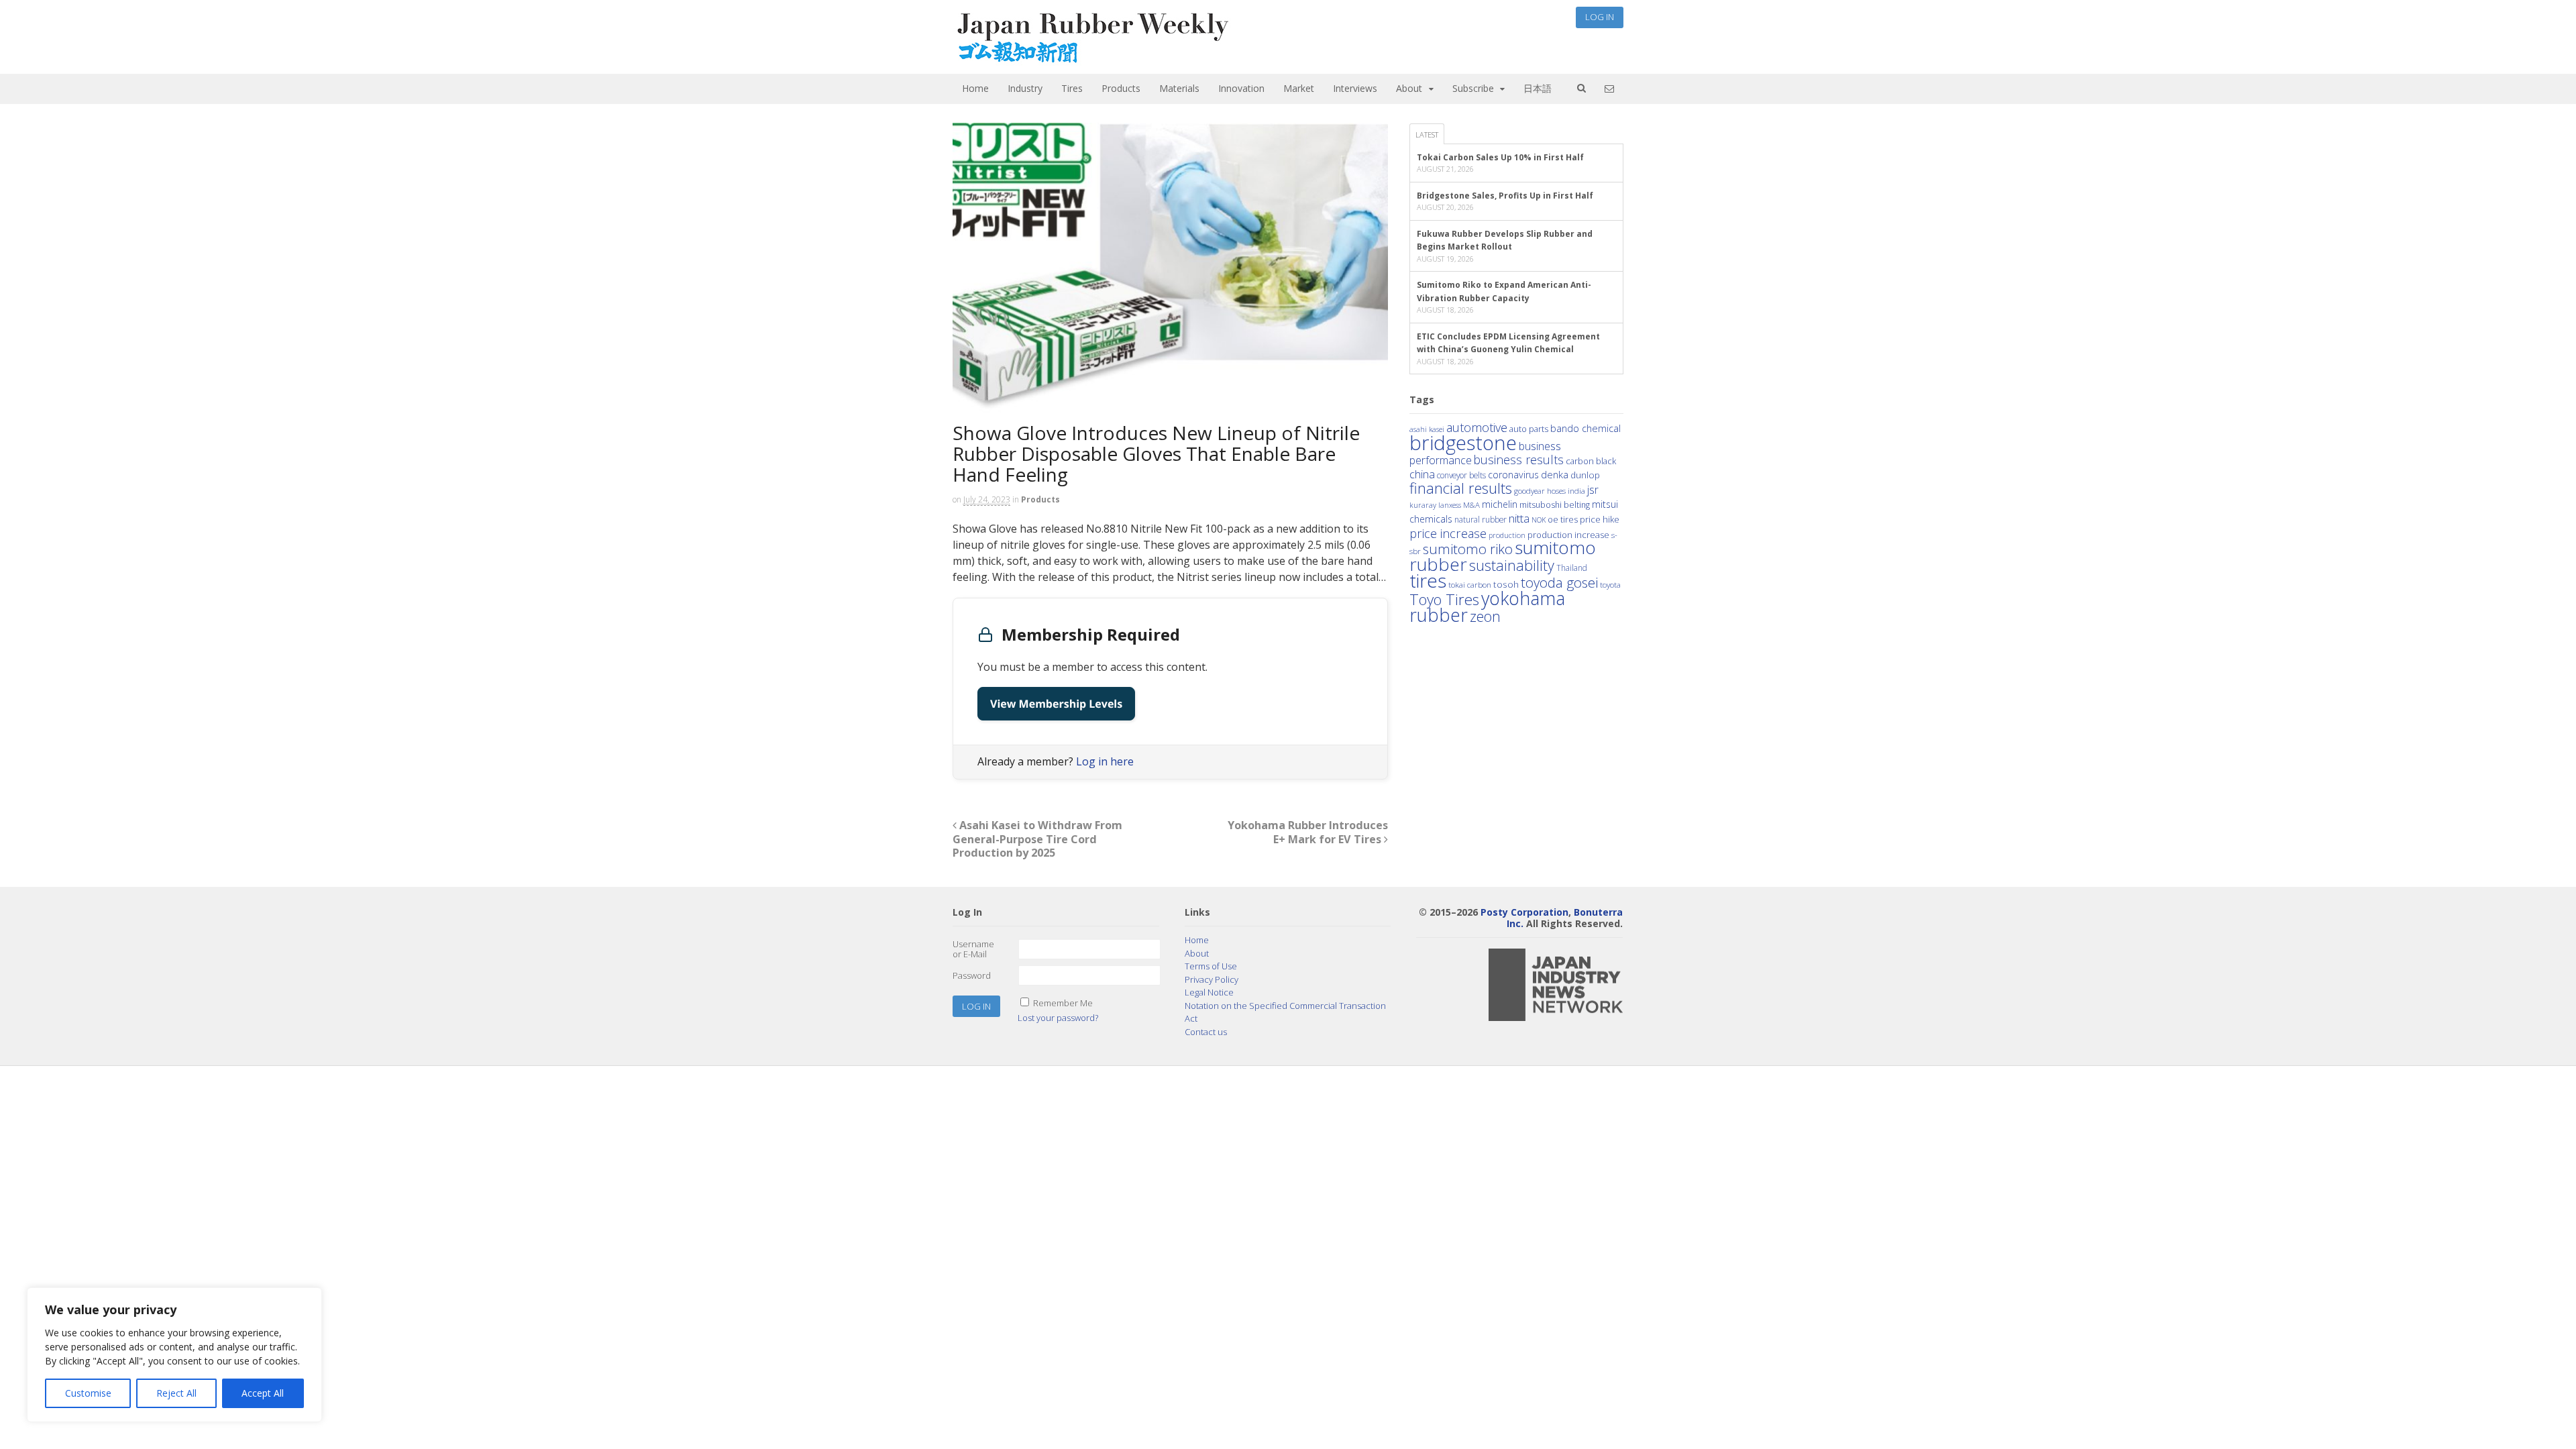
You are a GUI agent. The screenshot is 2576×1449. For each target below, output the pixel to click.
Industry (1025, 88)
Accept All (263, 1393)
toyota (1610, 585)
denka (1555, 474)
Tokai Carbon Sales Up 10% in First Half (1500, 157)
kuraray (1423, 505)
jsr (1593, 490)
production (1507, 535)
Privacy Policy (1212, 979)
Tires (1072, 88)
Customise (88, 1393)
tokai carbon (1470, 584)
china (1422, 474)
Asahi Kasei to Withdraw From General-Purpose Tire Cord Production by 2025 (1037, 839)
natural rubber (1481, 519)
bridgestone (1463, 443)
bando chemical (1586, 428)
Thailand (1572, 568)
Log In (1600, 17)
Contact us (1206, 1032)
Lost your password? (1058, 1018)
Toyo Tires (1444, 599)
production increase (1568, 535)
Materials (1179, 88)
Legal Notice (1209, 992)
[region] (174, 1355)
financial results (1461, 488)
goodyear (1529, 491)
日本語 (1538, 88)
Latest (1427, 135)
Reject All (176, 1393)
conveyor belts (1461, 475)
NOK (1539, 520)
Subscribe (1473, 88)
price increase (1448, 533)
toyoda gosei (1559, 582)
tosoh (1506, 584)
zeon (1485, 616)
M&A (1471, 505)
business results (1519, 460)
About (1409, 88)
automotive (1477, 427)
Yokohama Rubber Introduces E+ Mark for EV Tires (1308, 832)
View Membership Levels (1056, 704)
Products (1121, 88)
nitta (1519, 518)
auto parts (1529, 429)
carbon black (1591, 461)
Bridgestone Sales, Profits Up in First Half (1505, 196)
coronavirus (1513, 475)
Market (1299, 88)
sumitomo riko (1468, 549)
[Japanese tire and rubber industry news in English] (1092, 60)
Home (975, 88)
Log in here (1105, 761)
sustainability (1512, 565)
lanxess (1450, 505)
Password (972, 975)
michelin (1500, 504)
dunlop (1585, 475)
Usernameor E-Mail (973, 949)
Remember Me (1063, 1003)
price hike (1600, 519)
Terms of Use (1211, 966)
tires (1428, 580)
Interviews (1355, 88)
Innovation (1241, 88)
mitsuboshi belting (1555, 505)
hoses (1556, 490)
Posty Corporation (1524, 912)
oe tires (1563, 520)
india (1576, 490)
